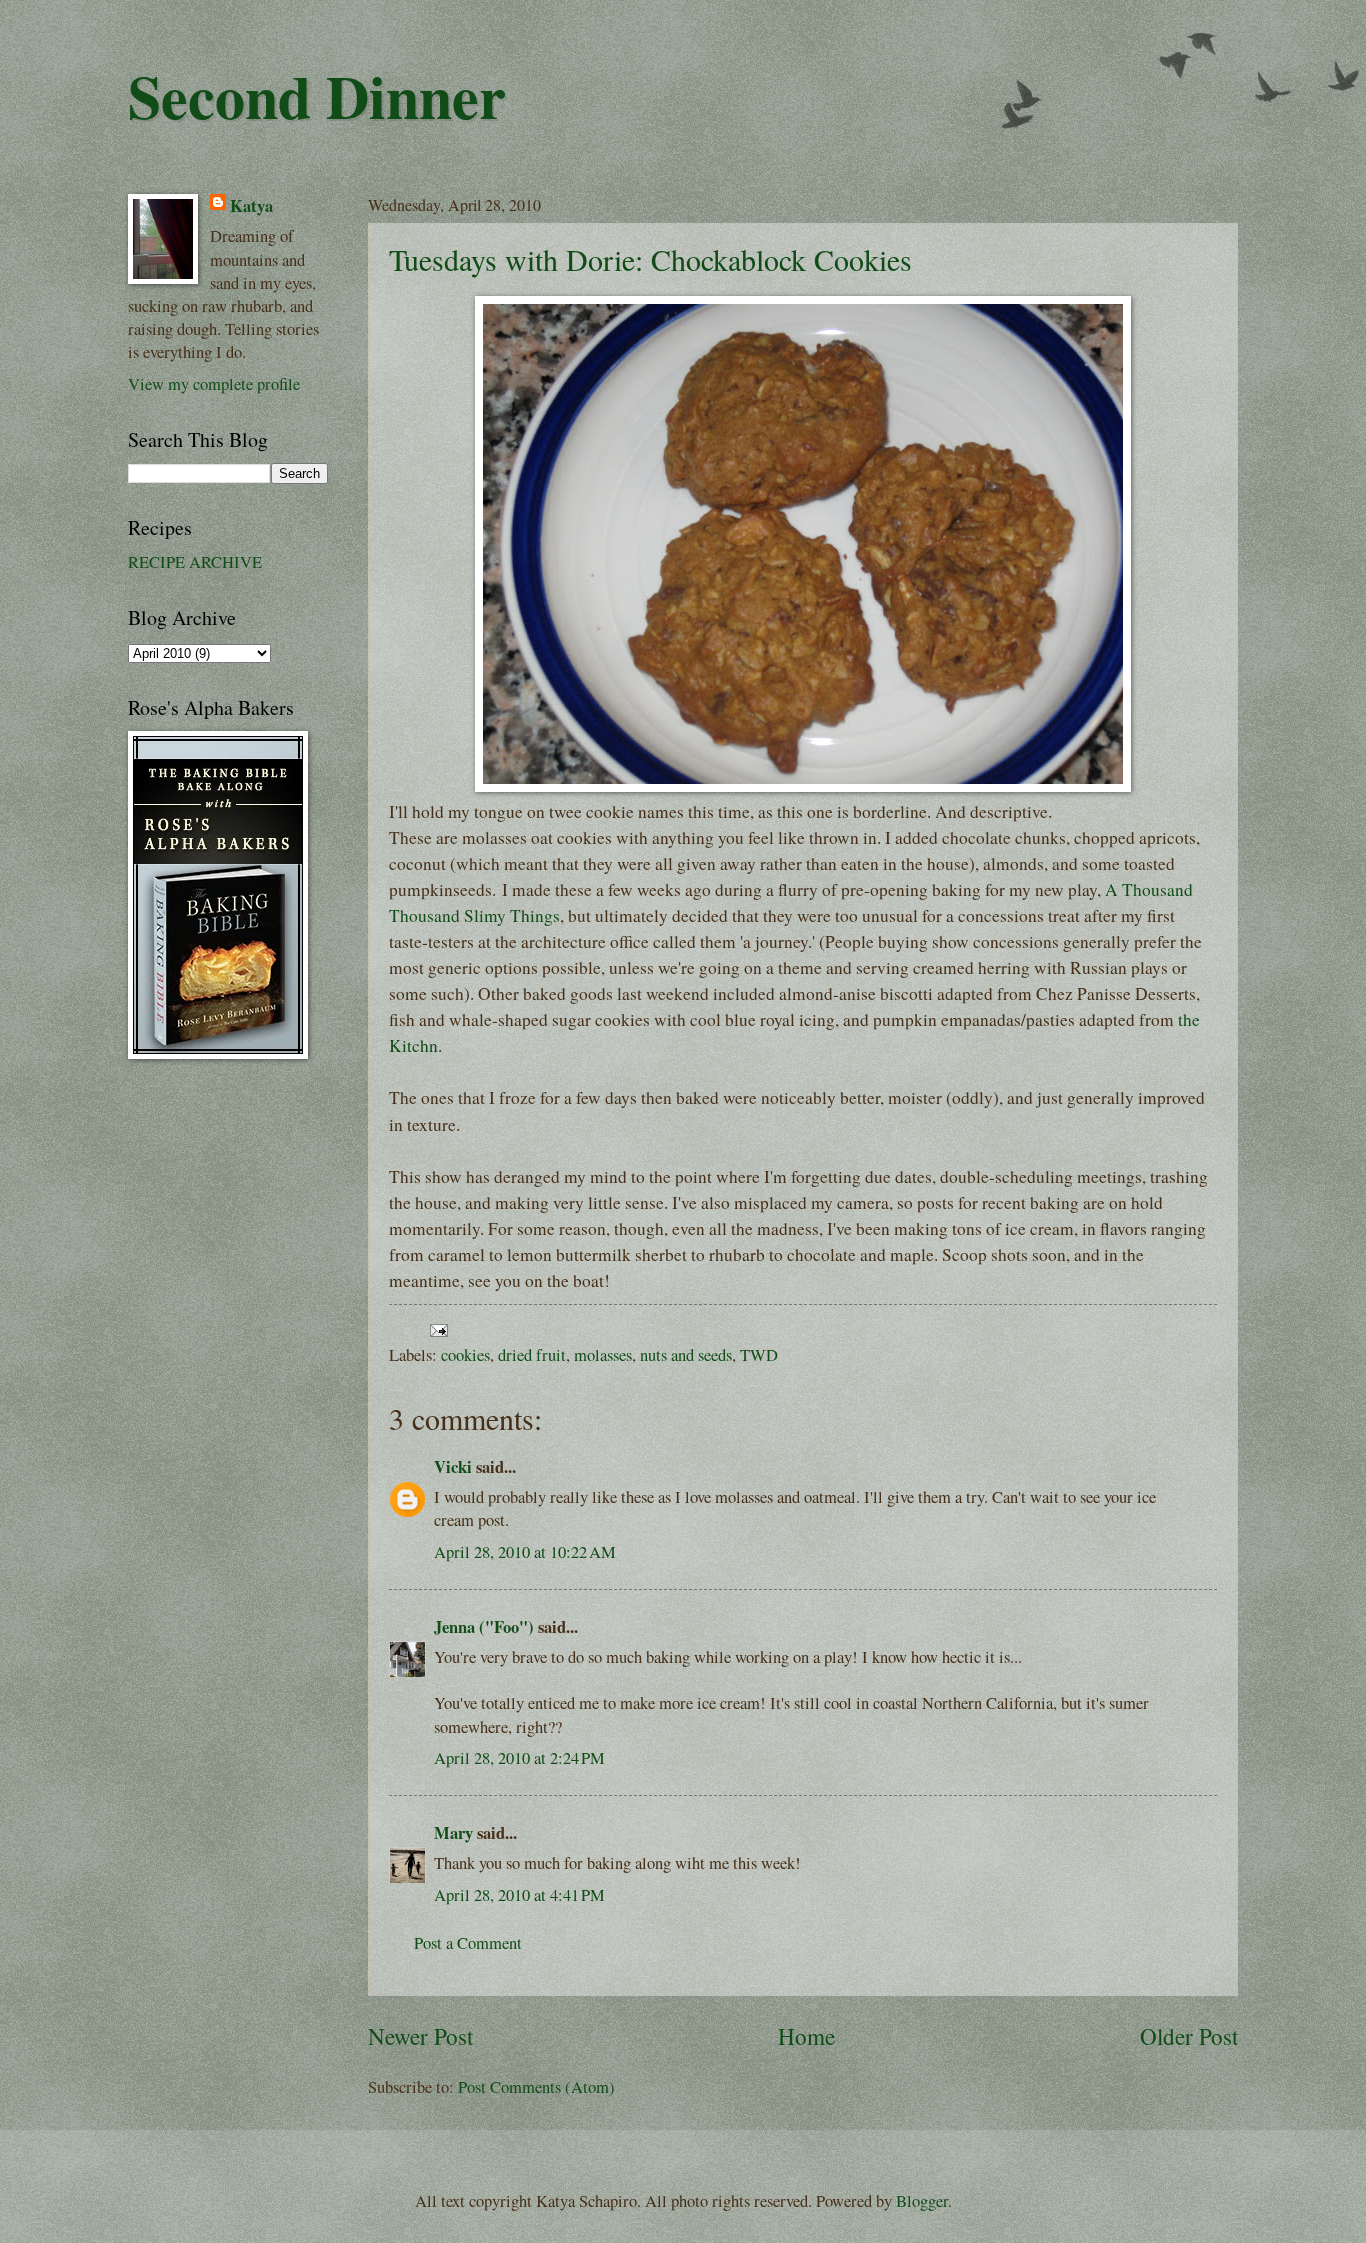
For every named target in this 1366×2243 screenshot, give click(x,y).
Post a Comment (468, 1943)
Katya (251, 205)
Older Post (1189, 2036)
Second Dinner (317, 95)
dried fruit (532, 1355)
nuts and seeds (686, 1355)
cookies (465, 1355)
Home (806, 2036)
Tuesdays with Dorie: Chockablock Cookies (650, 259)
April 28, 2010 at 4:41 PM (519, 1895)
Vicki (453, 1466)
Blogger (922, 2201)
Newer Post (420, 2036)
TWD (759, 1355)
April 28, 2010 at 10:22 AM (525, 1552)
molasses (603, 1355)
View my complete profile (214, 384)
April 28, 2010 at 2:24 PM (519, 1758)
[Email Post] (435, 1328)
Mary (453, 1832)
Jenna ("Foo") (484, 1626)
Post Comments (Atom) (536, 2087)
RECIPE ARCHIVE (195, 562)
